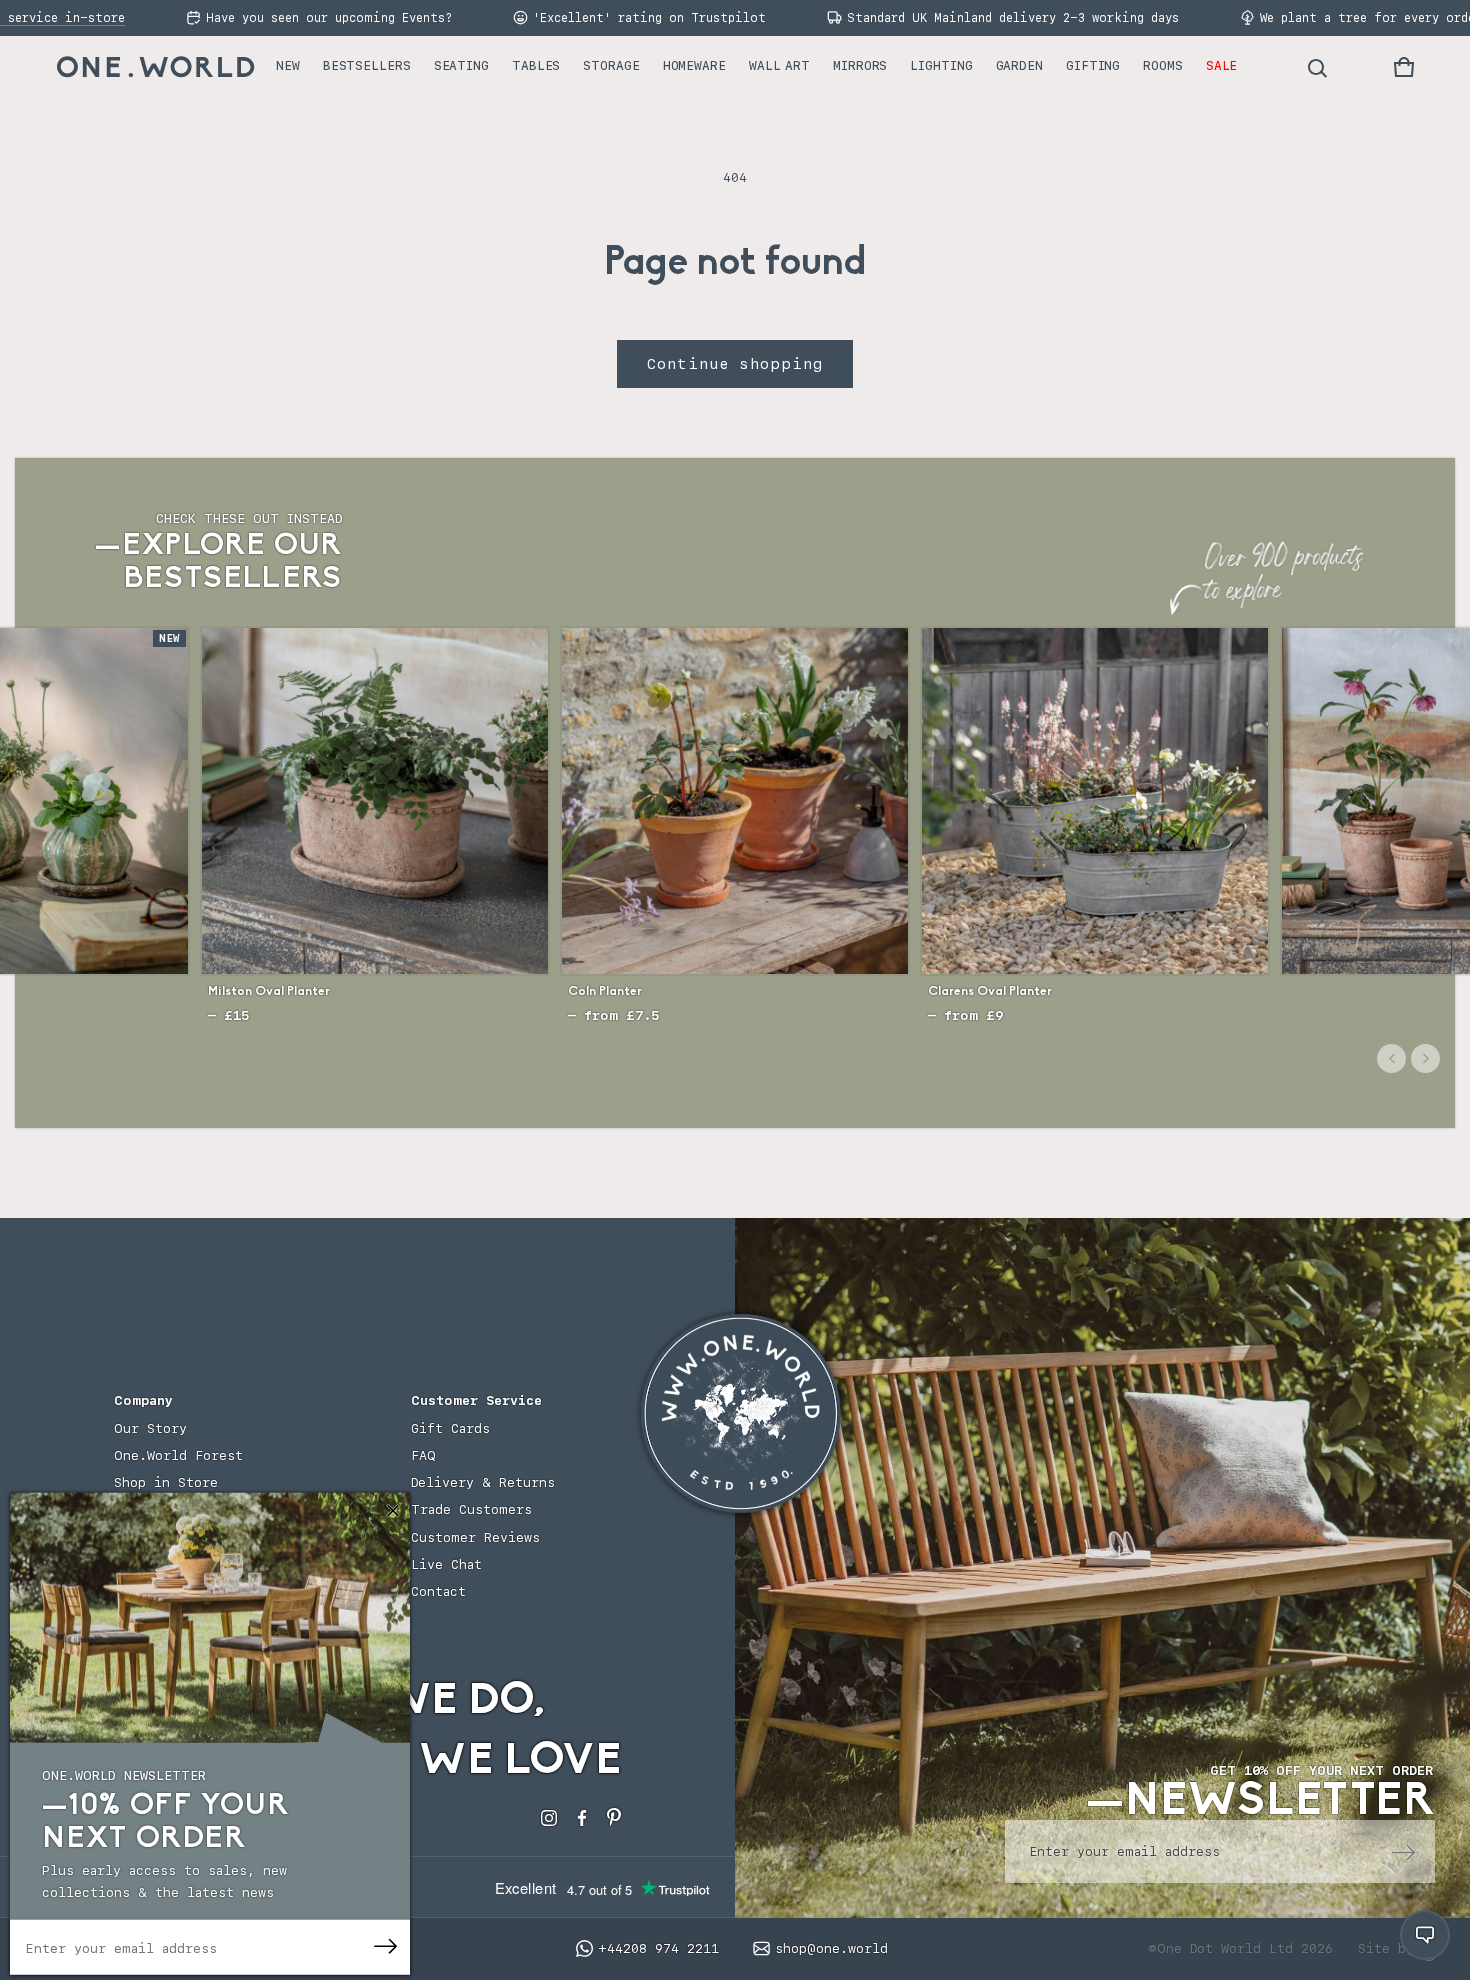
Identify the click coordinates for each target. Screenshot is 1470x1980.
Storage (611, 65)
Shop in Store (166, 1482)
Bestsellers (367, 65)
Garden (1019, 65)
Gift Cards (450, 1428)
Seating (461, 65)
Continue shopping (735, 364)
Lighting (941, 65)
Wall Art (779, 65)
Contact (438, 1591)
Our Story (150, 1428)
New (288, 65)
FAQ (423, 1455)
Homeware (694, 65)
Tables (536, 65)
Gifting (1093, 65)
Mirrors (860, 65)
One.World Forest (178, 1455)
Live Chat (446, 1564)
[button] (1404, 67)
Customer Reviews (475, 1537)
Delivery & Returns (483, 1482)
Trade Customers (471, 1509)
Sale (1222, 65)
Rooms (1163, 65)
